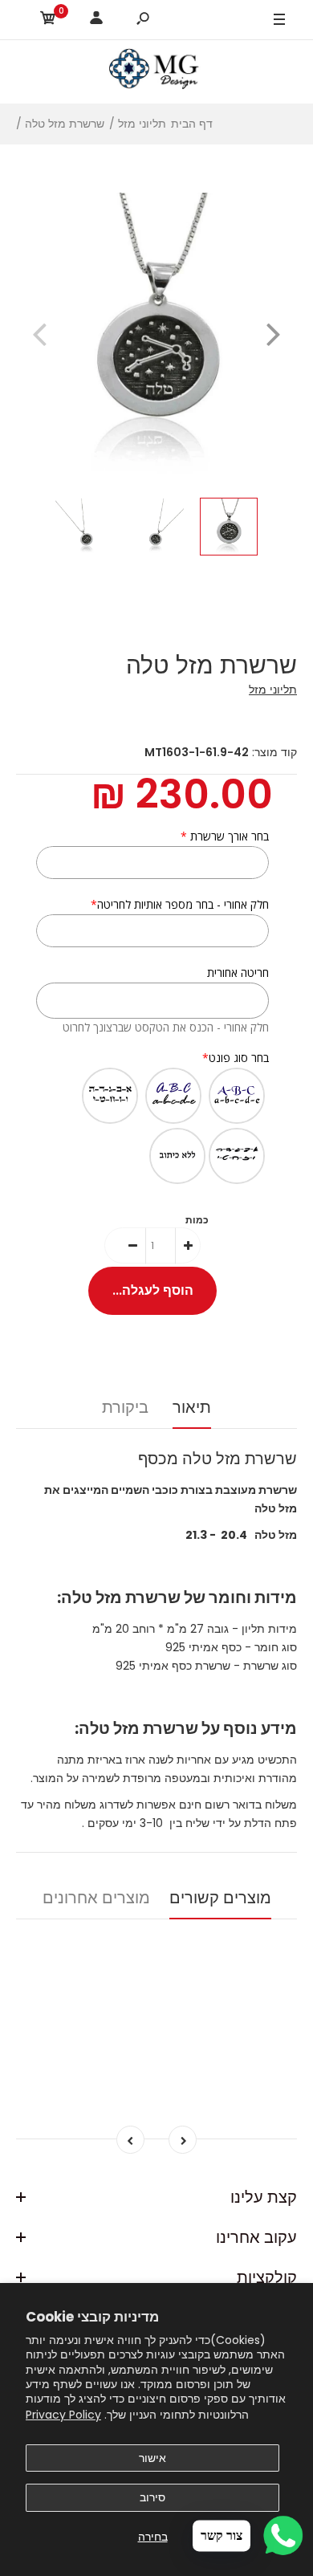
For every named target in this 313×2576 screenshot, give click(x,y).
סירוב (152, 2497)
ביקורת (125, 1407)
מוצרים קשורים (220, 1898)
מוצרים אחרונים (96, 1898)
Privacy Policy (63, 2415)
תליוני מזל (273, 690)
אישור (152, 2458)
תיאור (192, 1407)
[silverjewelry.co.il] (156, 71)
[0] (48, 20)
